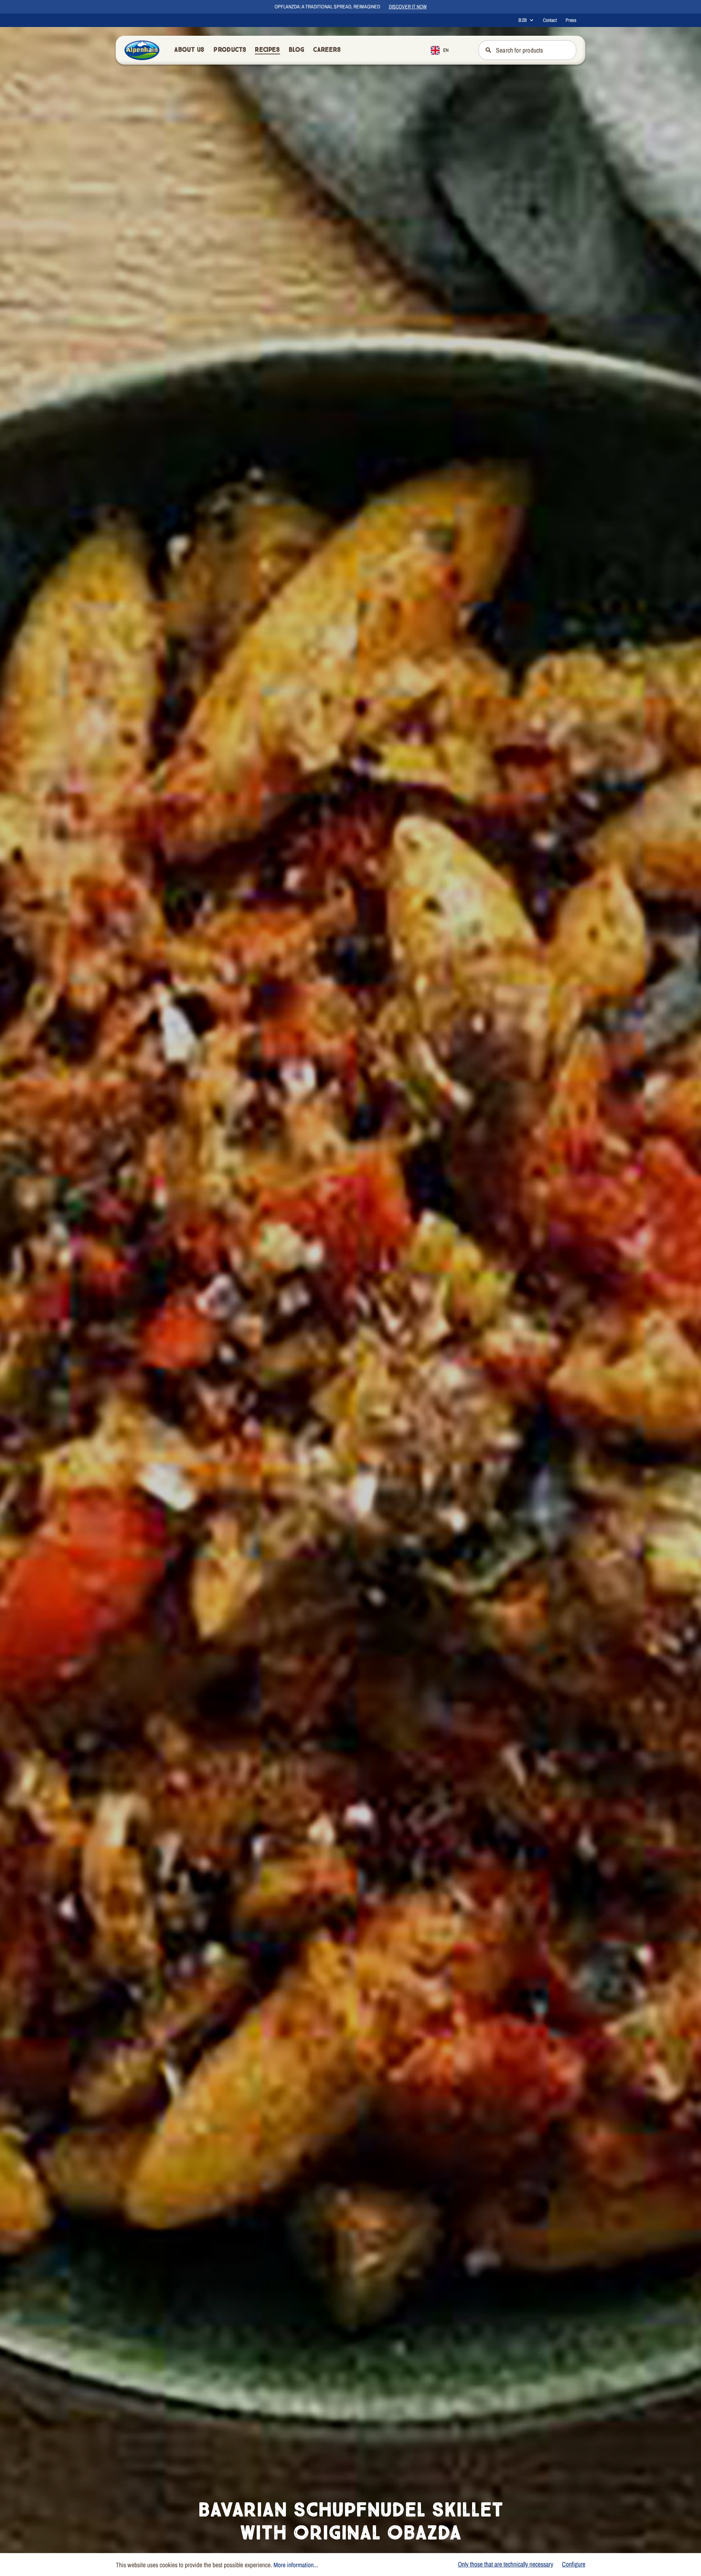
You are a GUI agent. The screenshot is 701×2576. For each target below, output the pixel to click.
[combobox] (445, 50)
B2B (522, 20)
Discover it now (408, 7)
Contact (550, 20)
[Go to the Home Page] (142, 50)
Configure (574, 2564)
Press (571, 20)
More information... (296, 2565)
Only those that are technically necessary (505, 2564)
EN (446, 50)
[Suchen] (488, 50)
